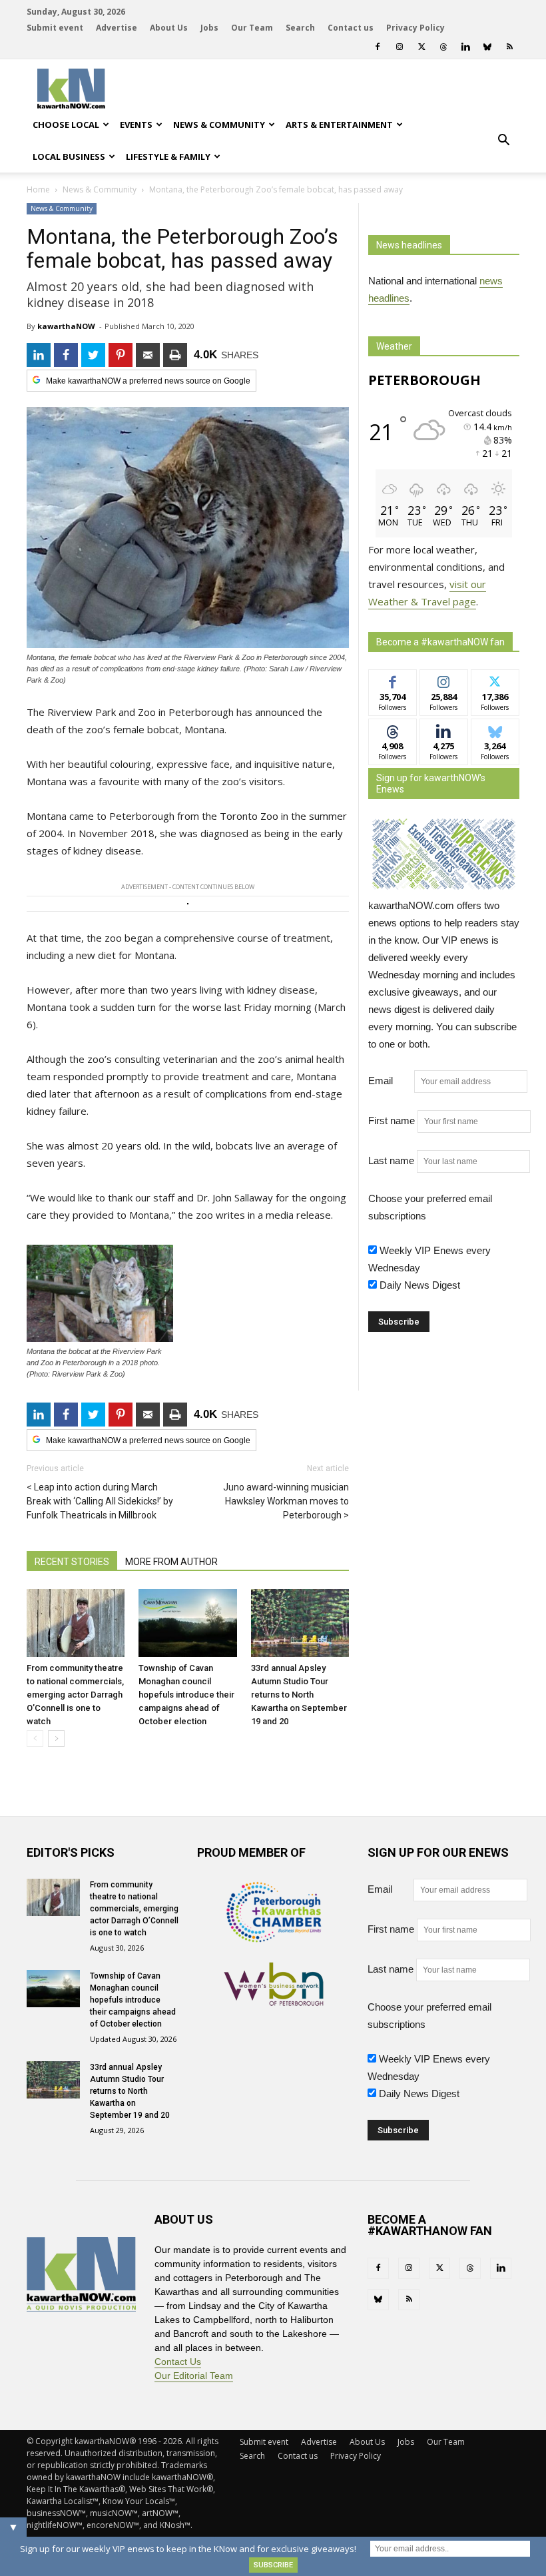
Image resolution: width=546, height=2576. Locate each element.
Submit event (55, 28)
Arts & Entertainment (339, 125)
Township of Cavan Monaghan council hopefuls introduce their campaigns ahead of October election (186, 1695)
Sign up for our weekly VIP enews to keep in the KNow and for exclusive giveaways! (188, 2549)
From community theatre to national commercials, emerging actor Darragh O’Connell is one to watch (75, 1695)
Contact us (351, 28)
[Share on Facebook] (66, 355)
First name (392, 1121)
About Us (169, 28)
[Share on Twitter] (93, 355)
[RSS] (509, 47)
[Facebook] (378, 47)
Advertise (117, 28)
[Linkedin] (465, 47)
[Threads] (443, 47)
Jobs (209, 28)
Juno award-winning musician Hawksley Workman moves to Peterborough (286, 1501)
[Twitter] (421, 47)
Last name (391, 1160)
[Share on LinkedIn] (39, 355)
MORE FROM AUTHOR (171, 1562)
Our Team (252, 28)
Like (393, 680)
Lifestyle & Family (168, 157)
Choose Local (66, 125)
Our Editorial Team (194, 2376)
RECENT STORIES (72, 1562)
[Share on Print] (175, 355)
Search (300, 28)
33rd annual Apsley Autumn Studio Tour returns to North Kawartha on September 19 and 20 (299, 1695)
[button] (503, 141)
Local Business (69, 157)
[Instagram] (400, 47)
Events (136, 125)
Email (390, 1081)
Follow (444, 680)
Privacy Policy (415, 28)
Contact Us (178, 2362)
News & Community (219, 125)
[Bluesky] (487, 47)
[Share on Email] (148, 355)
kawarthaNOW (66, 326)
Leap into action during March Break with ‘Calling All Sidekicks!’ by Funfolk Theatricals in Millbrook (100, 1501)
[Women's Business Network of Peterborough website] (274, 2002)
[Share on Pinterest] (121, 355)
